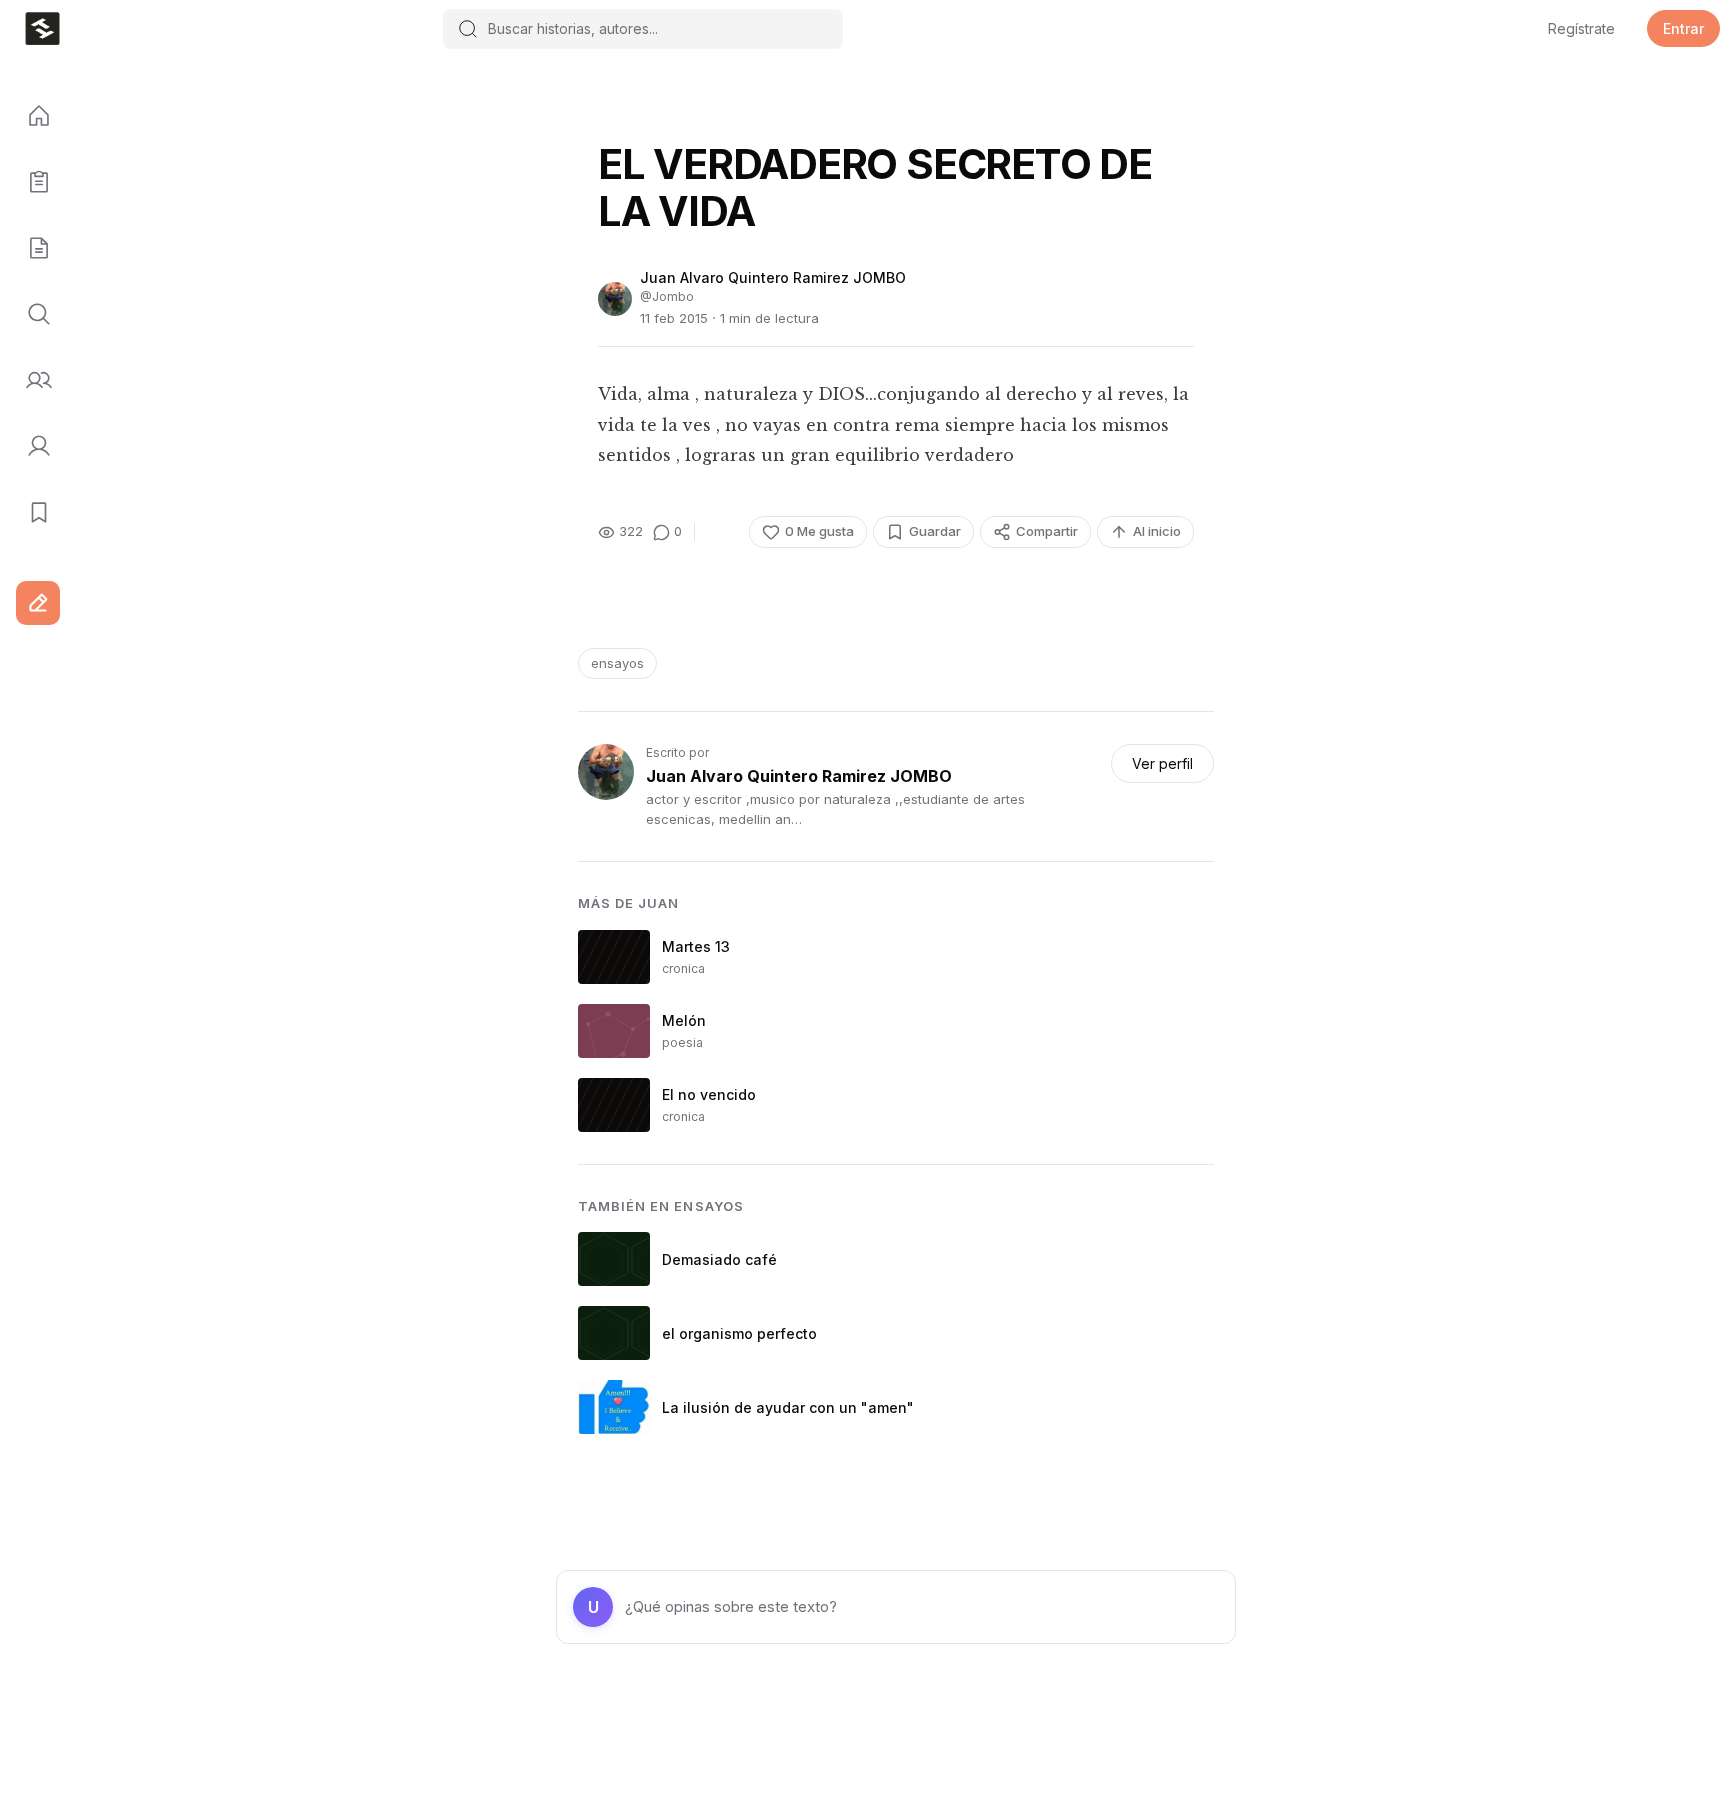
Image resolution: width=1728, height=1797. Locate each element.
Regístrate (1581, 28)
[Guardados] (32, 513)
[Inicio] (32, 117)
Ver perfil (1162, 763)
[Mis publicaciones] (32, 183)
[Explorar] (32, 315)
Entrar (1683, 28)
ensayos (617, 663)
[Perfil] (32, 447)
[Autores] (32, 381)
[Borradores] (32, 249)
